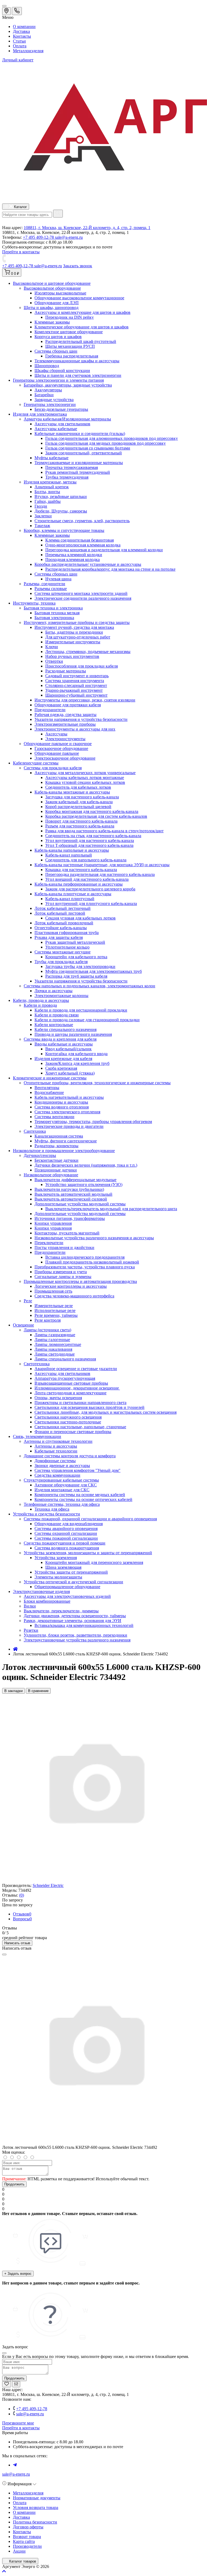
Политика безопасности (35, 2522)
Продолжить (14, 2184)
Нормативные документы (37, 2498)
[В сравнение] (16, 2384)
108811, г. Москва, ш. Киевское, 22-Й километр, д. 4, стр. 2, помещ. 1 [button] (87, 228)
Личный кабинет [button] (18, 60)
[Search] (58, 214)
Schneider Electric (48, 1885)
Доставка (21, 31)
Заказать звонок (78, 266)
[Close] (4, 1954)
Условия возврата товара (36, 2507)
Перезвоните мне (18, 2423)
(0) (22, 1895)
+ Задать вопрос (18, 2274)
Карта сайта (24, 2541)
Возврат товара (27, 2537)
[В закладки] (7, 2384)
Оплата (20, 46)
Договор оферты (28, 2527)
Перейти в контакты (21, 2428)
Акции (19, 2551)
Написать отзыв (17, 1943)
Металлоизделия (28, 51)
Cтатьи (19, 41)
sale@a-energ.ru (69, 237)
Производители (27, 2546)
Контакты (22, 36)
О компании (24, 27)
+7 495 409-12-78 (39, 237)
